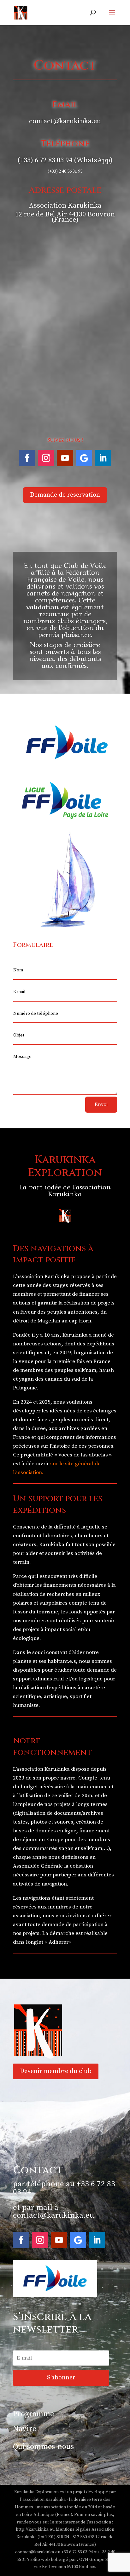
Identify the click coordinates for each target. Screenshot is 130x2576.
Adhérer (59, 1942)
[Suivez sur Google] (84, 458)
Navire (25, 2429)
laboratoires (57, 1536)
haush (106, 1370)
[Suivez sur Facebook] (27, 458)
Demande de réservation (65, 495)
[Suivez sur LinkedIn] (103, 458)
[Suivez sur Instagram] (46, 458)
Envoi (101, 1104)
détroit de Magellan (37, 1321)
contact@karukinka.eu (53, 2215)
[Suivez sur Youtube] (65, 458)
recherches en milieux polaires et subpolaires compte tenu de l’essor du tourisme (60, 1603)
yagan (26, 1379)
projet (28, 1455)
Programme (33, 2414)
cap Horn (80, 1321)
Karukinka (75, 1335)
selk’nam (86, 1370)
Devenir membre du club (56, 2071)
